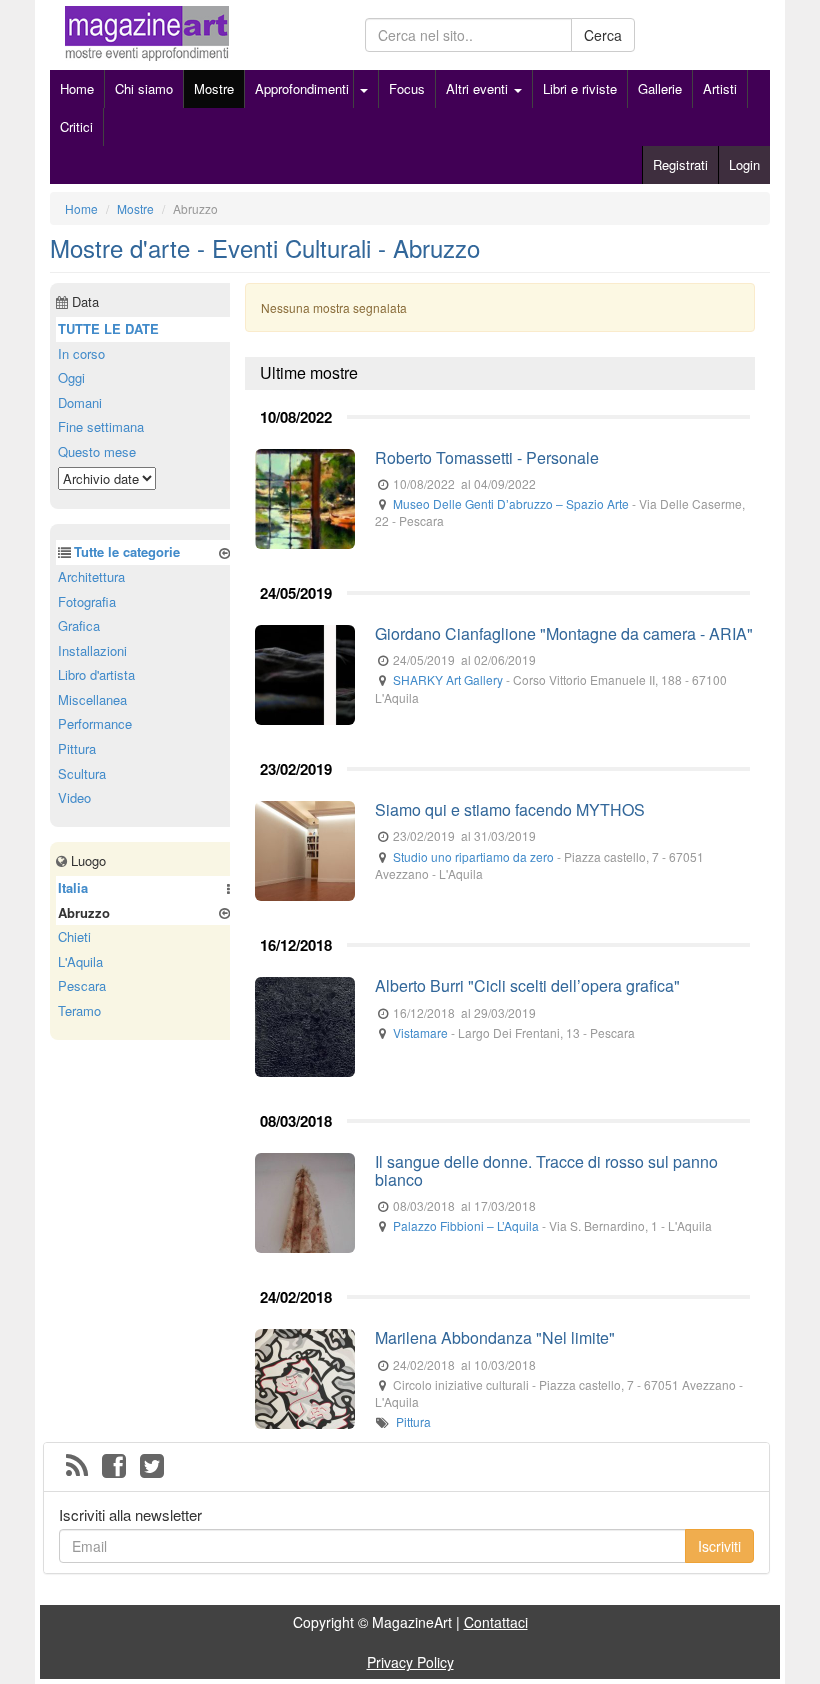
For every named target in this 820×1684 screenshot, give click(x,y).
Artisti (720, 88)
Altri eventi (479, 88)
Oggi (71, 377)
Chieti (74, 936)
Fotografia (87, 601)
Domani (80, 402)
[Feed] (77, 1467)
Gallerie (660, 88)
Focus (407, 88)
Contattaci (496, 1622)
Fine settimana (101, 426)
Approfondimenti (302, 88)
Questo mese (97, 451)
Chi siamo (144, 88)
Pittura (413, 1421)
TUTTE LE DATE (108, 328)
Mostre (214, 88)
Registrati (680, 164)
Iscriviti (719, 1546)
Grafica (79, 625)
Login (744, 164)
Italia (73, 887)
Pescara (82, 985)
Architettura (91, 576)
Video (74, 797)
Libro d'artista (96, 674)
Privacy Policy (410, 1662)
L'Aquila (80, 961)
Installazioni (92, 650)
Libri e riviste (580, 88)
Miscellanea (92, 699)
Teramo (79, 1010)
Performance (95, 723)
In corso (81, 353)
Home (77, 88)
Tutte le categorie (127, 551)
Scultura (82, 773)
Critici (76, 126)
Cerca (603, 35)
